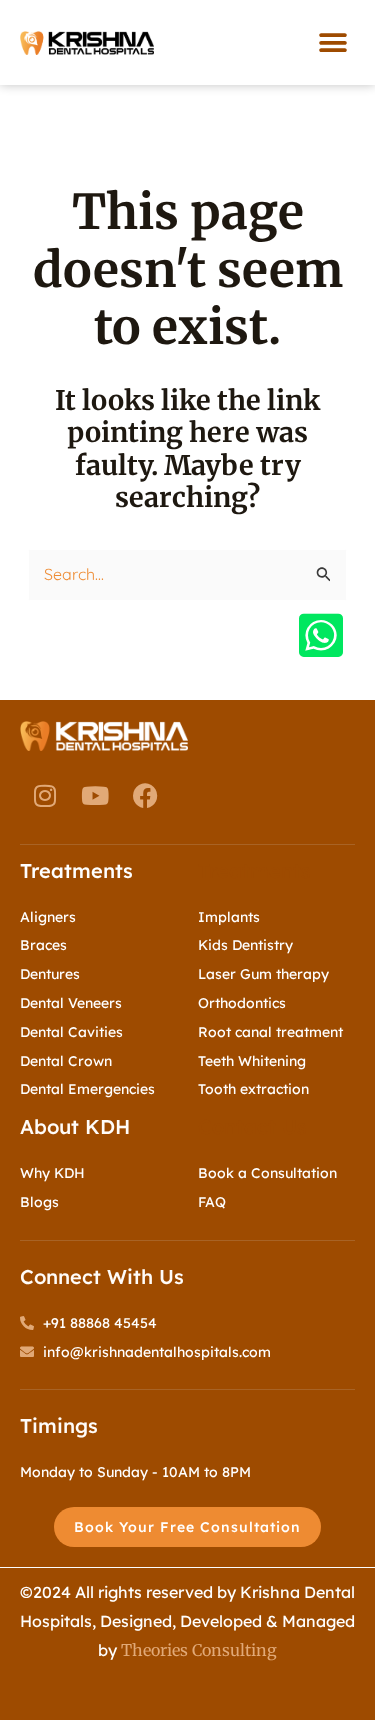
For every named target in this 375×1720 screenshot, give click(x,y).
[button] (332, 42)
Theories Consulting (199, 1650)
